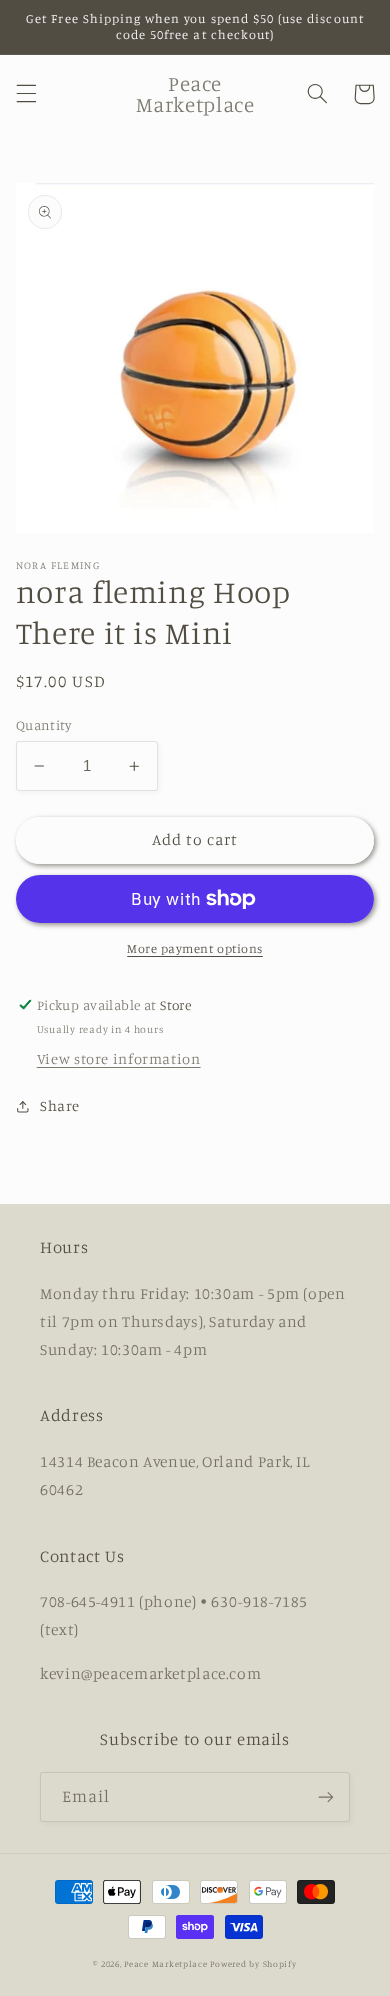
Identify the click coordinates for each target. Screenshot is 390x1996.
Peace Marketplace (166, 1963)
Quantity (43, 725)
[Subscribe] (326, 1796)
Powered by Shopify (253, 1963)
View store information (119, 1058)
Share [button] (60, 1105)
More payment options (195, 948)
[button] (26, 94)
